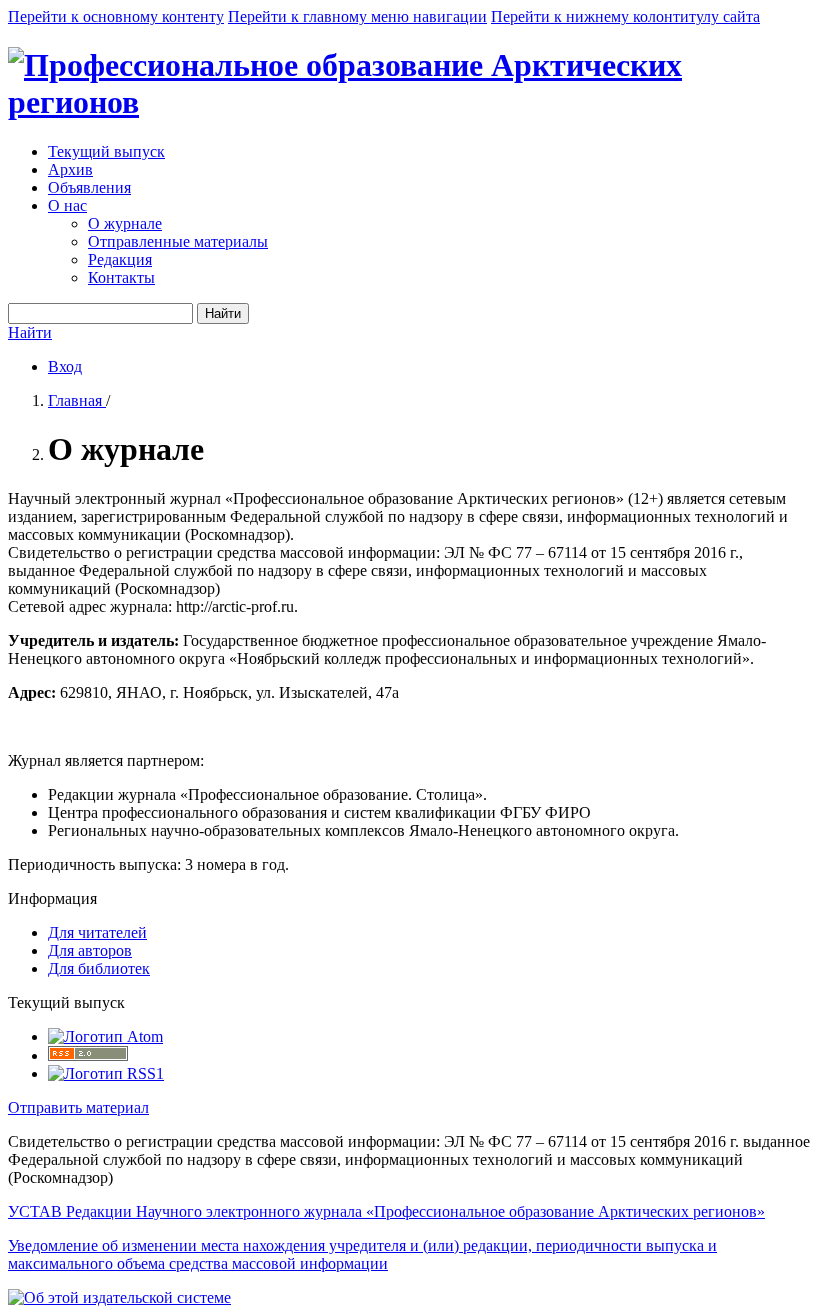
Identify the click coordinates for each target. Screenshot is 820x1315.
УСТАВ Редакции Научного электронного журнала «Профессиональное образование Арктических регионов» (386, 1211)
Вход (65, 366)
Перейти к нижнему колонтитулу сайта (625, 16)
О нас (67, 205)
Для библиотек (99, 968)
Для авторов (90, 950)
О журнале (125, 223)
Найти (223, 313)
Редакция (120, 259)
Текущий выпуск (106, 151)
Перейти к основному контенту (116, 16)
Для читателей (97, 932)
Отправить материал (78, 1107)
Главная (77, 400)
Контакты (121, 277)
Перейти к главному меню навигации (357, 16)
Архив (70, 169)
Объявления (89, 187)
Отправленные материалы (178, 241)
